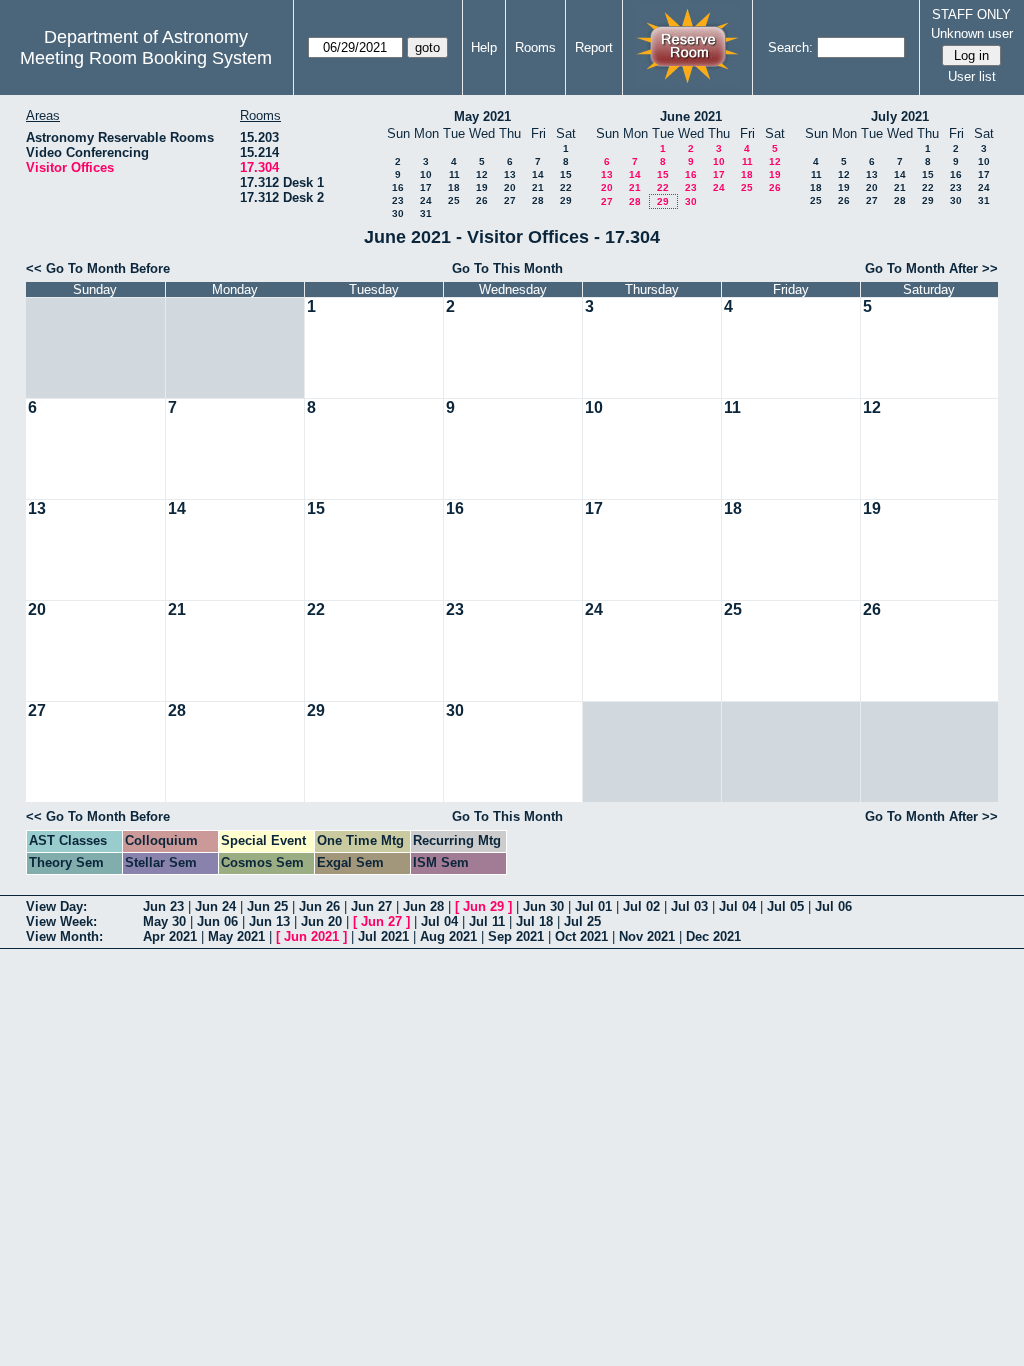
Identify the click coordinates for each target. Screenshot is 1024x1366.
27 (510, 200)
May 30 (164, 921)
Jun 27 (371, 906)
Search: (790, 47)
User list (972, 76)
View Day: (56, 906)
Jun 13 (269, 921)
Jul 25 (582, 921)
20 (510, 187)
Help (484, 47)
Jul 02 (641, 906)
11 (454, 174)
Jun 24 (215, 906)
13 (510, 174)
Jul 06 (833, 906)
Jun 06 (217, 921)
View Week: (61, 921)
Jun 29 (483, 906)
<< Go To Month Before (98, 268)
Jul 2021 (383, 936)
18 (454, 187)
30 (398, 213)
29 (566, 200)
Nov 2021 (647, 936)
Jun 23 (163, 906)
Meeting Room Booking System (146, 58)
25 (454, 200)
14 (538, 174)
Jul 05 (785, 906)
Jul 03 (689, 906)
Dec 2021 (713, 936)
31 (426, 213)
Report (594, 47)
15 (566, 174)
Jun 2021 (311, 936)
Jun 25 (267, 906)
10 (426, 174)
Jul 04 (737, 906)
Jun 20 (321, 921)
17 (426, 187)
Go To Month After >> (931, 268)
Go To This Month (507, 268)
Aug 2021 (448, 936)
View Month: (64, 936)
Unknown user (972, 33)
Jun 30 (543, 906)
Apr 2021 (170, 936)
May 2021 (482, 116)
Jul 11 (487, 921)
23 (398, 200)
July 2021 (900, 116)
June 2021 (691, 116)
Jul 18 (534, 921)
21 (538, 187)
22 (566, 187)
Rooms (535, 47)
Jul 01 (593, 906)
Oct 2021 (581, 936)
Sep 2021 (516, 936)
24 (426, 200)
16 (398, 187)
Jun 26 (319, 906)
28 (538, 200)
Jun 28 (423, 906)
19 (482, 187)
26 (482, 200)
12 (482, 174)
